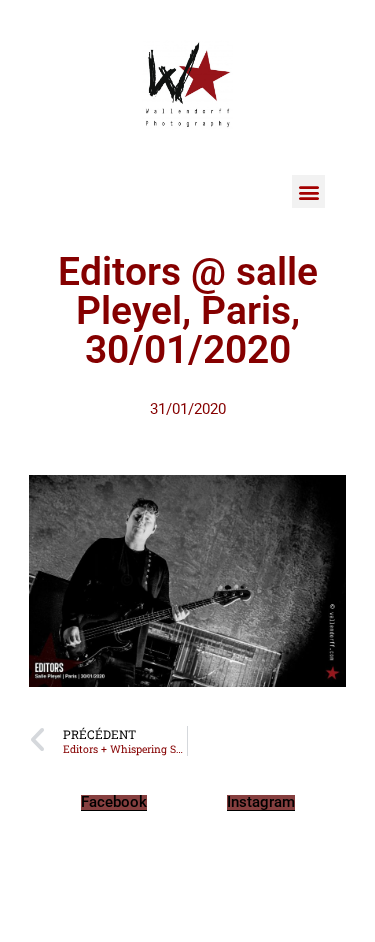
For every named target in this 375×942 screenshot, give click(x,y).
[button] (308, 191)
